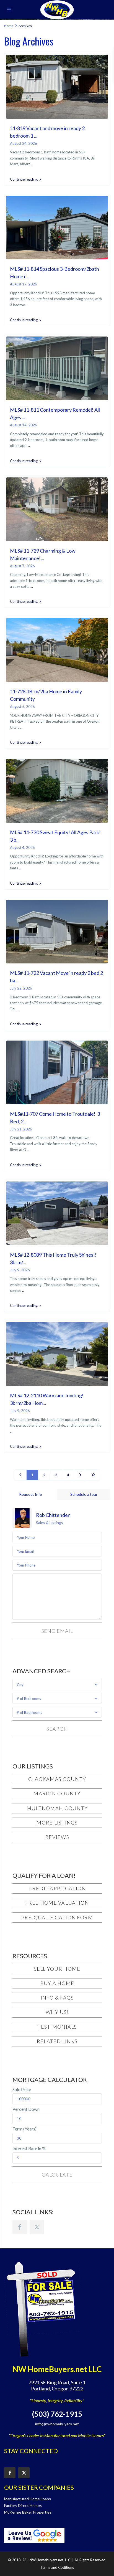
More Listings (57, 1823)
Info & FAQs (57, 1998)
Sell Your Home (57, 1969)
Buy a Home (57, 1983)
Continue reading (24, 179)
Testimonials (57, 2027)
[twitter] (37, 2227)
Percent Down (26, 2109)
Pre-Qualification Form (57, 1917)
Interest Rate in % (29, 2149)
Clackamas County (57, 1779)
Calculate (57, 2175)
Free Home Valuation (57, 1903)
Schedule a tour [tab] (84, 1494)
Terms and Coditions (57, 2567)
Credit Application (57, 1888)
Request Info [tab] (31, 1494)
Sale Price (22, 2089)
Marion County (57, 1793)
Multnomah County (57, 1808)
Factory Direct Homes (23, 2505)
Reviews (57, 1837)
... (32, 164)
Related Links (57, 2041)
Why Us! (57, 2012)
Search (57, 1729)
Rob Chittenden (53, 1515)
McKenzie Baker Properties (28, 2512)
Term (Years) (24, 2129)
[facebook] (20, 2227)
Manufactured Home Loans (28, 2499)
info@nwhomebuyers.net (57, 2424)
